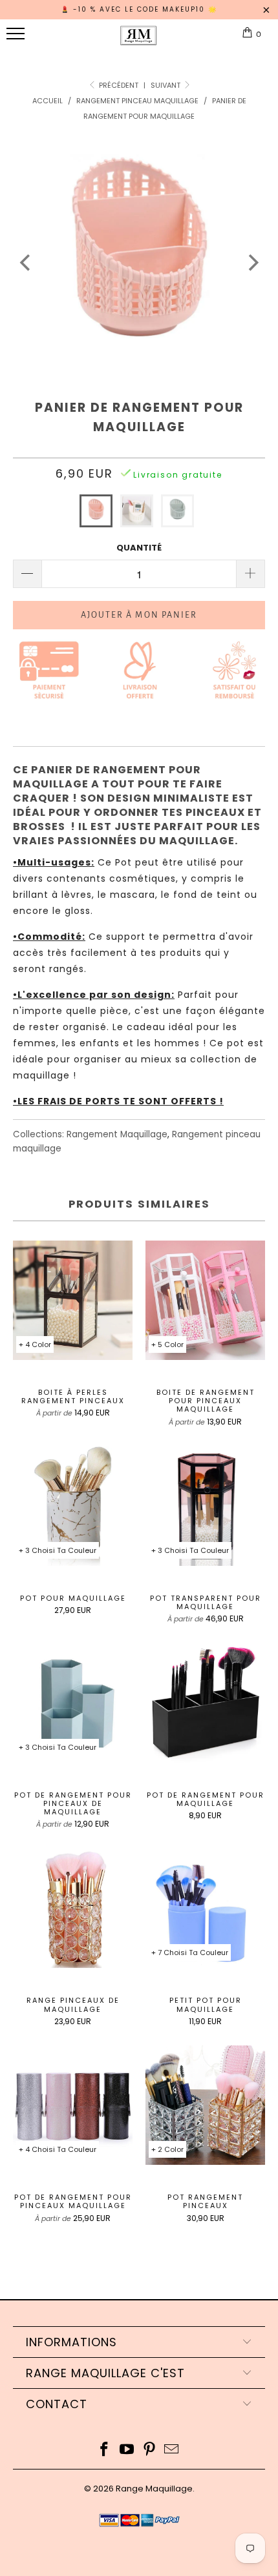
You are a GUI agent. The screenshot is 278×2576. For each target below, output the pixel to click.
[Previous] (26, 263)
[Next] (252, 263)
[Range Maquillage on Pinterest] (150, 2450)
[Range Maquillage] (138, 41)
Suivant (166, 85)
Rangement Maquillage (117, 1134)
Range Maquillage (154, 2489)
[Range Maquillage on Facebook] (105, 2450)
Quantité (139, 548)
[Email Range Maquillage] (172, 2450)
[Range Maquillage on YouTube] (127, 2450)
